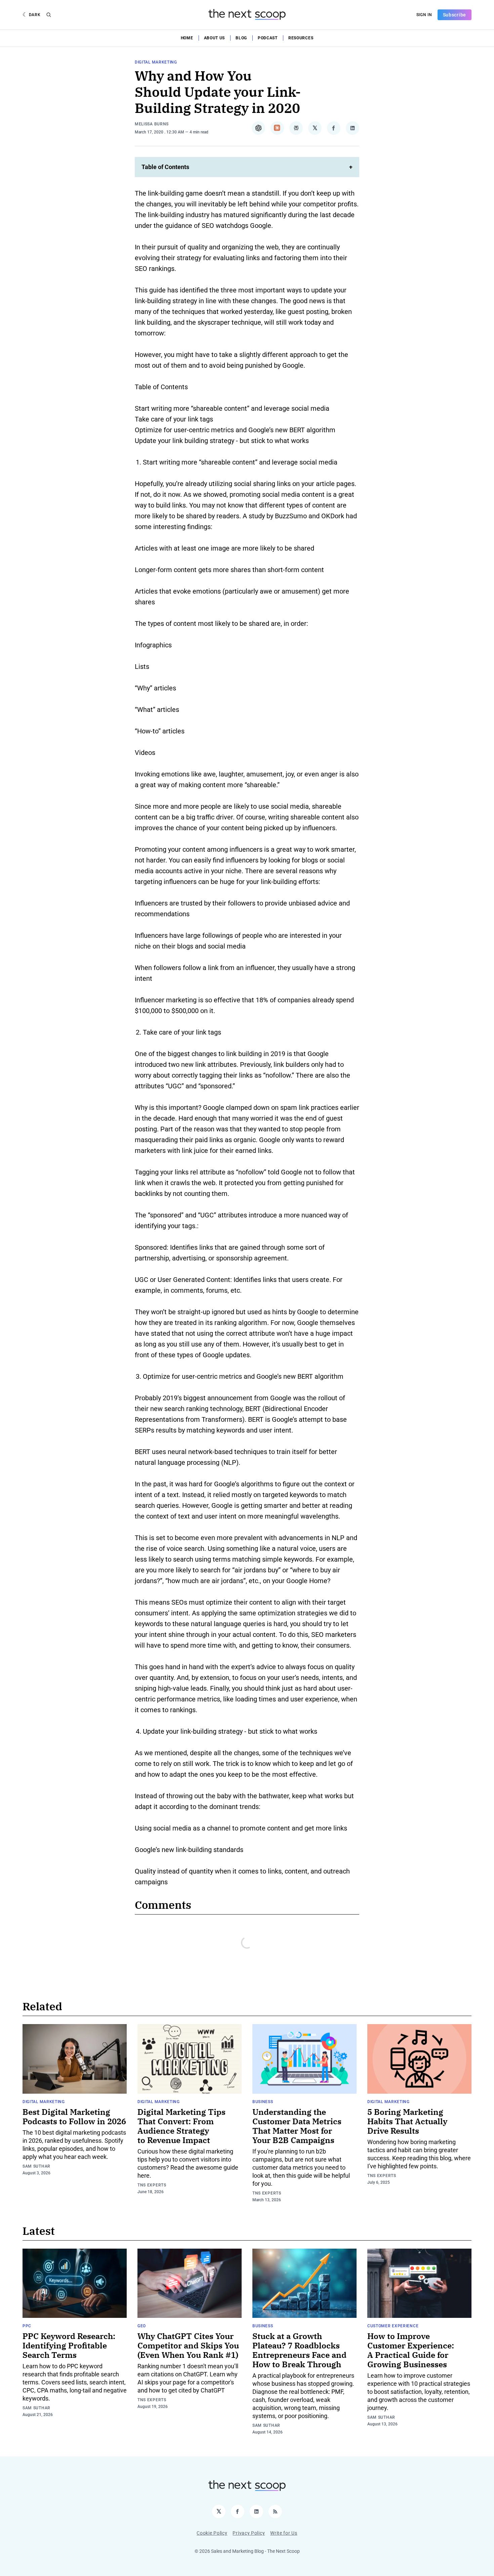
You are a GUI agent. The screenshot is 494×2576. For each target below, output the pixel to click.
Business (263, 2102)
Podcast (268, 38)
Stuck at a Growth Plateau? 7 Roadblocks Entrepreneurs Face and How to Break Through (299, 2350)
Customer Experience (393, 2326)
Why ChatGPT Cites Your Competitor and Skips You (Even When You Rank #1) (188, 2345)
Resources (301, 38)
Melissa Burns (152, 124)
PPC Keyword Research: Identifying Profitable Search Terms (69, 2345)
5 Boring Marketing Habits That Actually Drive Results (407, 2121)
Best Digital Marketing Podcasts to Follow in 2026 (74, 2117)
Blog (241, 38)
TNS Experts (152, 2185)
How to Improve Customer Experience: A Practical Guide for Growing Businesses (411, 2350)
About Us (215, 38)
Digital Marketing (156, 62)
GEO (142, 2326)
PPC (27, 2326)
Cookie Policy (212, 2533)
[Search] (49, 15)
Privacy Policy (249, 2533)
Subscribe (455, 15)
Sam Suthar (36, 2166)
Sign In (424, 15)
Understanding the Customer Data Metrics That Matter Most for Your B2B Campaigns (297, 2126)
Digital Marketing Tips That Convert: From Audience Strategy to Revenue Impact (181, 2126)
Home (187, 38)
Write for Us (284, 2533)
